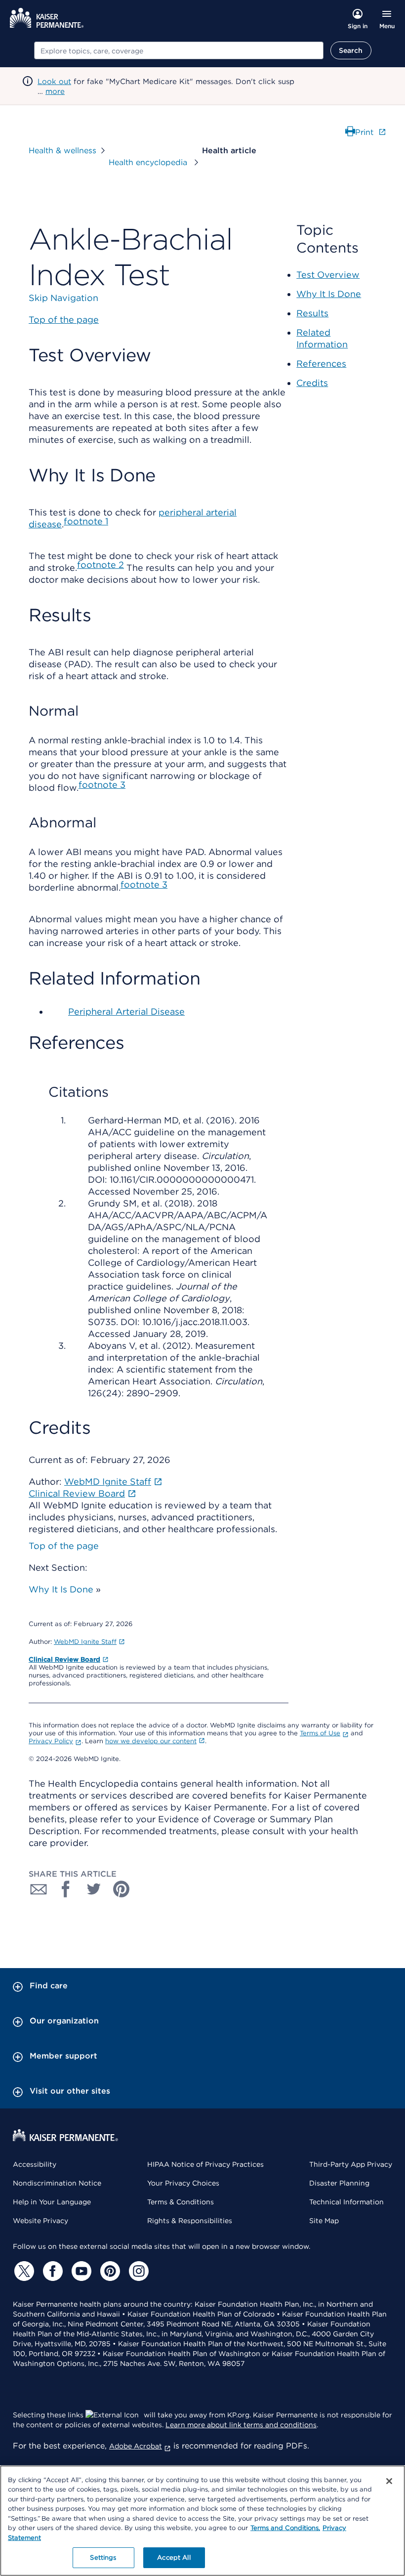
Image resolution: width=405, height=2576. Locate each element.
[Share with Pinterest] (121, 1889)
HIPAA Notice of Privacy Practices (205, 2164)
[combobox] (179, 50)
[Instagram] (137, 2271)
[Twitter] (23, 2271)
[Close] (389, 2481)
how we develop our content (151, 1741)
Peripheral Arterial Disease (126, 1011)
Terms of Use (320, 1733)
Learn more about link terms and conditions (241, 2425)
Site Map (324, 2221)
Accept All (174, 2557)
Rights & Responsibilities (190, 2221)
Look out (54, 82)
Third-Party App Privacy (351, 2164)
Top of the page (64, 1546)
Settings (103, 2557)
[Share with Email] (39, 1889)
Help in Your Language (52, 2202)
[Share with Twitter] (94, 1889)
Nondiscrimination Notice (57, 2183)
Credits (312, 383)
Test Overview (328, 275)
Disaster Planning (339, 2183)
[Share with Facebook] (66, 1889)
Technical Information (346, 2202)
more (55, 91)
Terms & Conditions (181, 2202)
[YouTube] (80, 2271)
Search (351, 50)
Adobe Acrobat (136, 2446)
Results (312, 313)
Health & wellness (62, 150)
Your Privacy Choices (183, 2183)
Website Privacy (40, 2221)
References (321, 364)
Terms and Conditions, (285, 2528)
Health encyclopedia (149, 162)
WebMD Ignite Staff (85, 1642)
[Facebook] (51, 2271)
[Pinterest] (109, 2271)
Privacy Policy (51, 1741)
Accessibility (35, 2164)
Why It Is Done (61, 1589)
